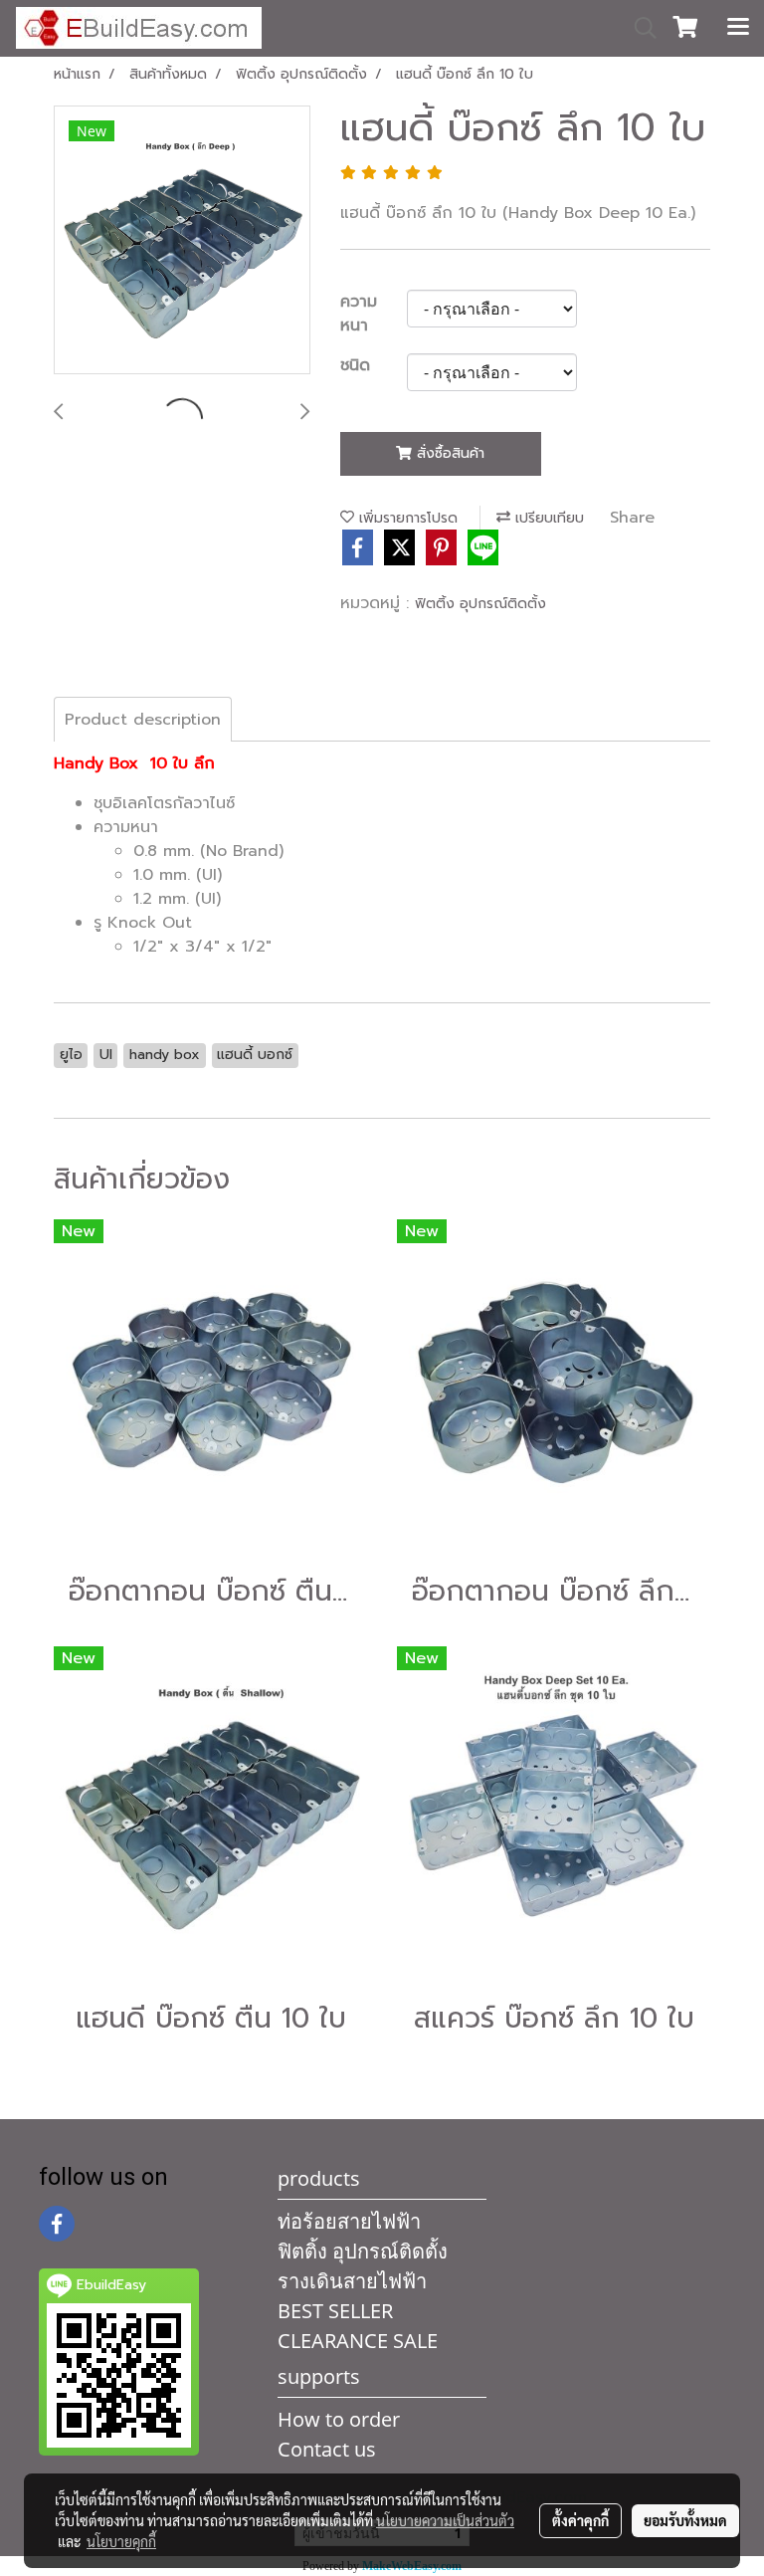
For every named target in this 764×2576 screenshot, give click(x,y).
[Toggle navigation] (738, 28)
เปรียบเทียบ (547, 518)
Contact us (327, 2449)
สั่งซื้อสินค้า (448, 453)
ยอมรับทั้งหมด (685, 2520)
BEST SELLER (335, 2311)
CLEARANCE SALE (358, 2341)
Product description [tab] (143, 720)
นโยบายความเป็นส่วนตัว (445, 2520)
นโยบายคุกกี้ (121, 2541)
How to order (339, 2419)
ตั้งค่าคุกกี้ (580, 2520)
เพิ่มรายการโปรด (406, 518)
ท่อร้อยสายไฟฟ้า (349, 2221)
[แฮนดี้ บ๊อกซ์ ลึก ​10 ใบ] (182, 241)
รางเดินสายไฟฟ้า (352, 2281)
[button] (639, 28)
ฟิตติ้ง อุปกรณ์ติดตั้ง (480, 604)
